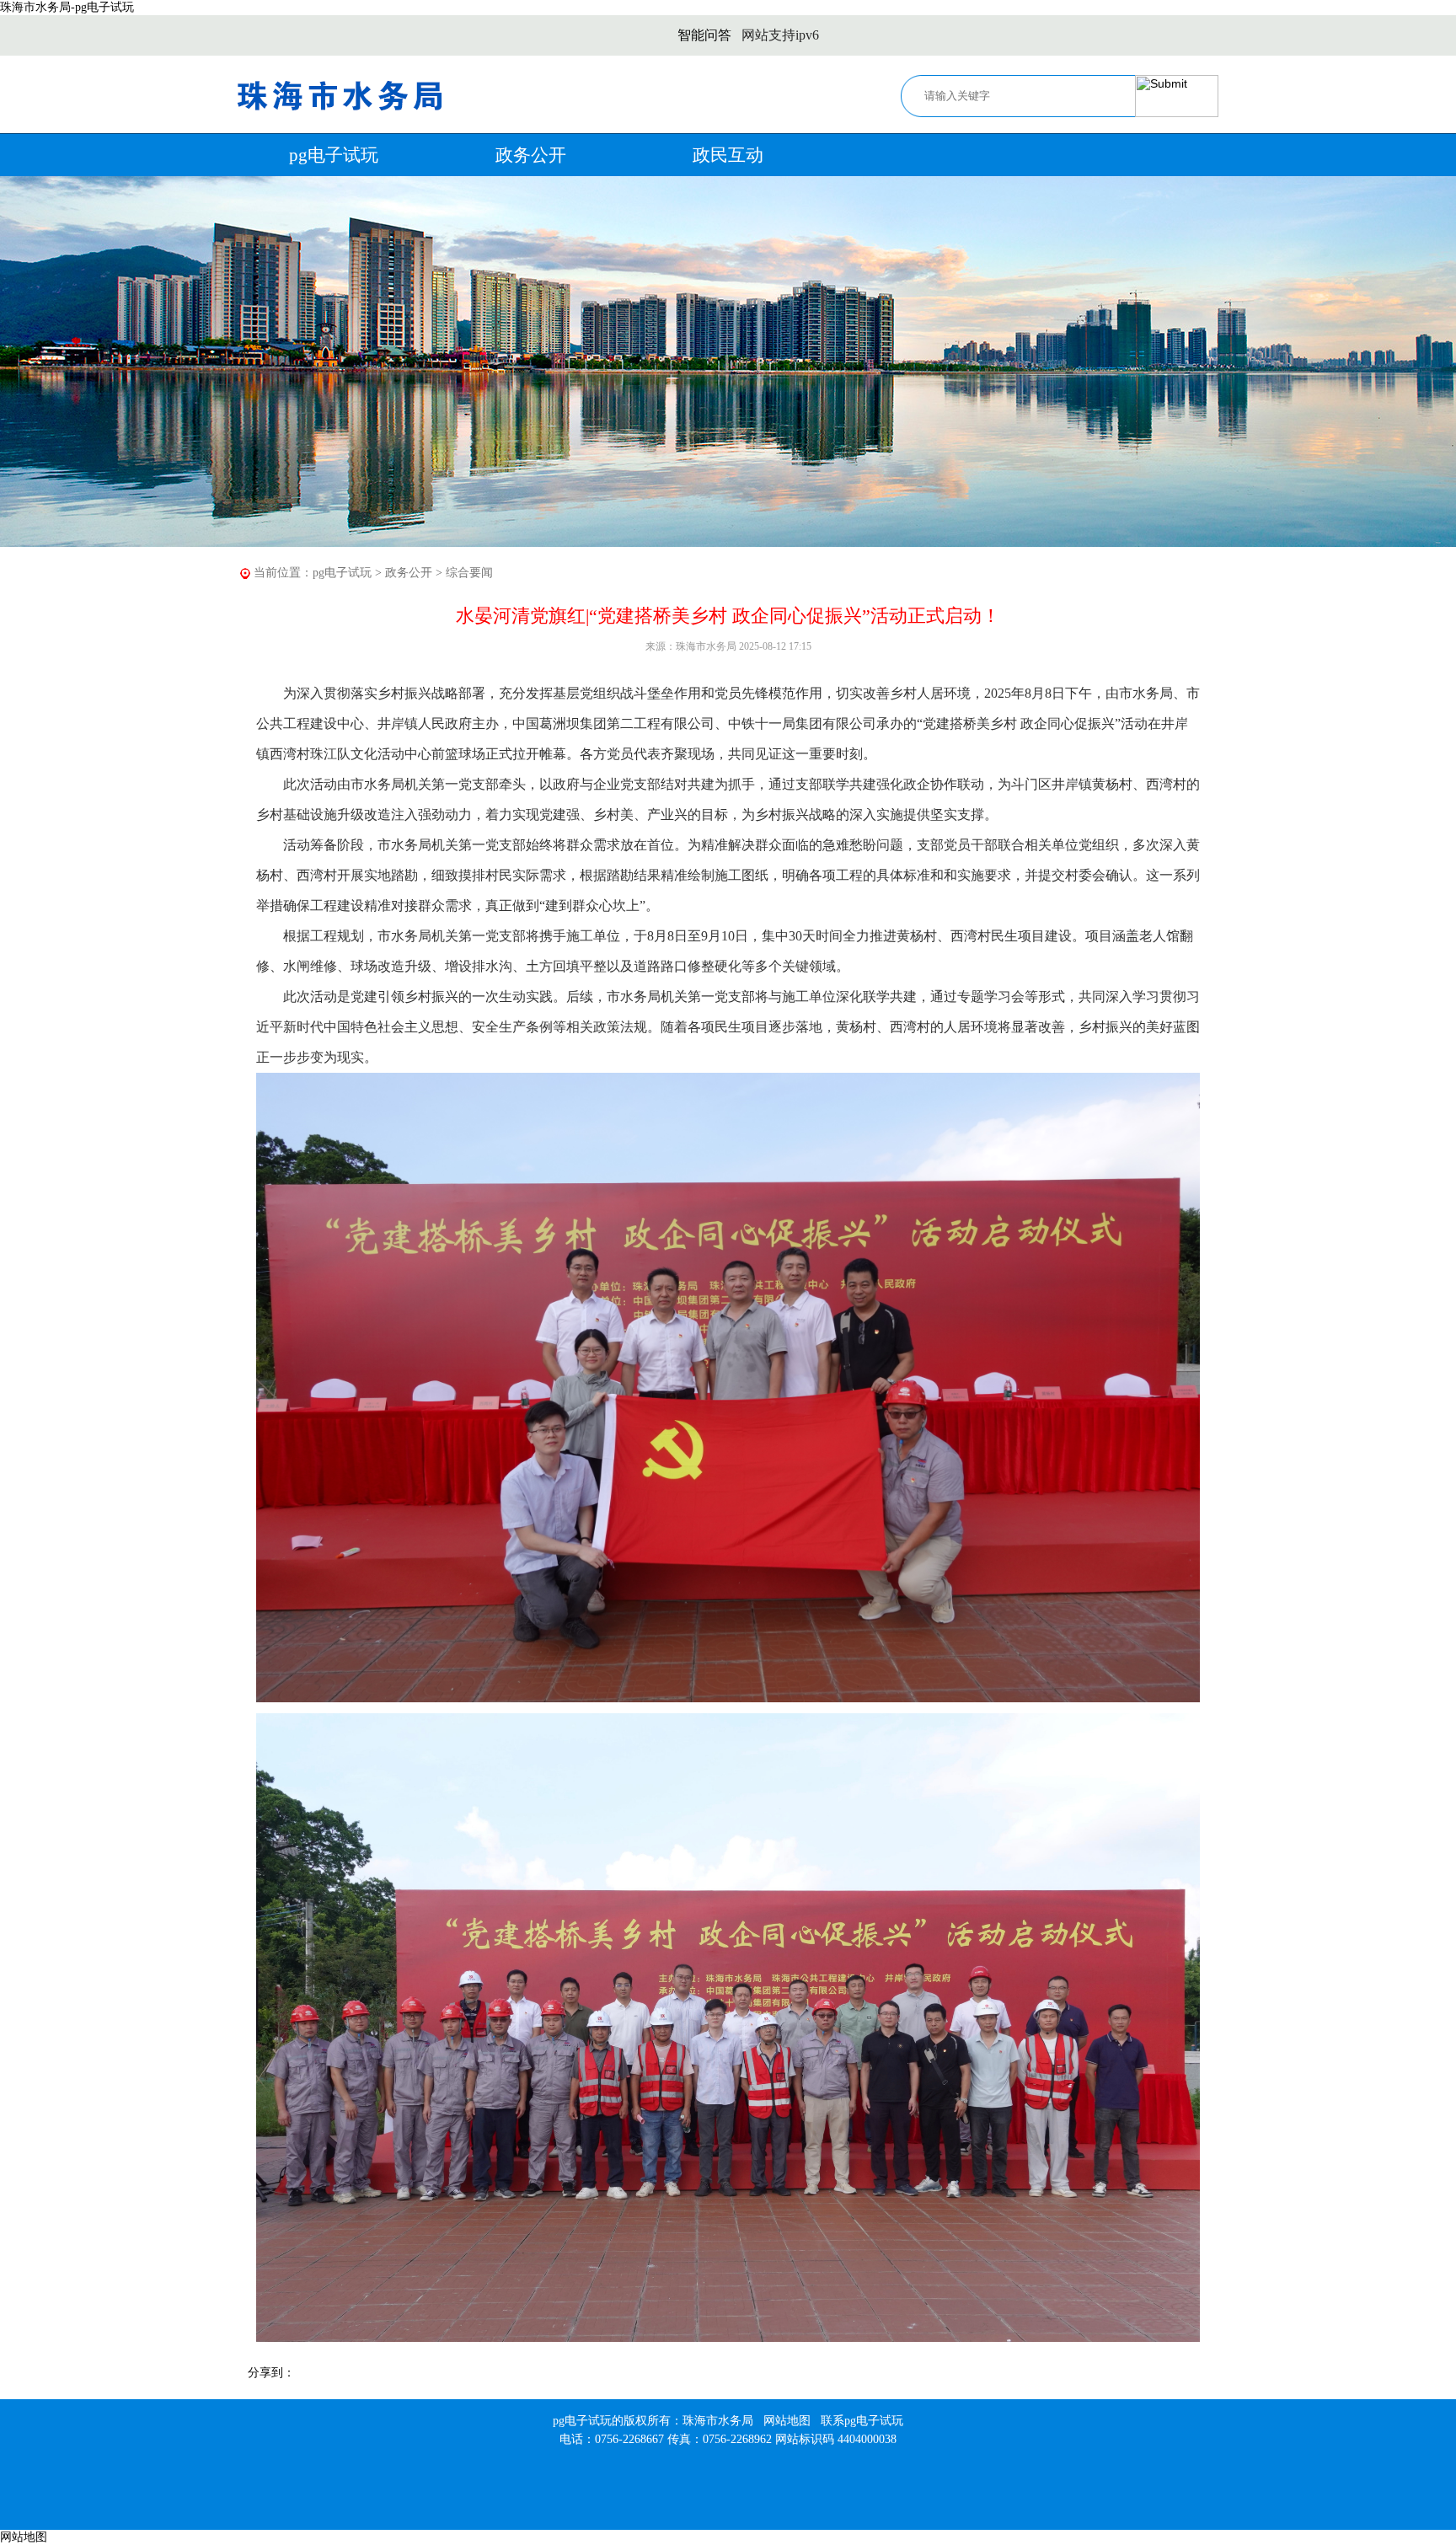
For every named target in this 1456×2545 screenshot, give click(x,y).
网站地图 (787, 2421)
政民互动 (728, 155)
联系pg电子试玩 (862, 2421)
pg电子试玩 (334, 155)
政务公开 (531, 155)
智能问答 (704, 35)
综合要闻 (469, 573)
